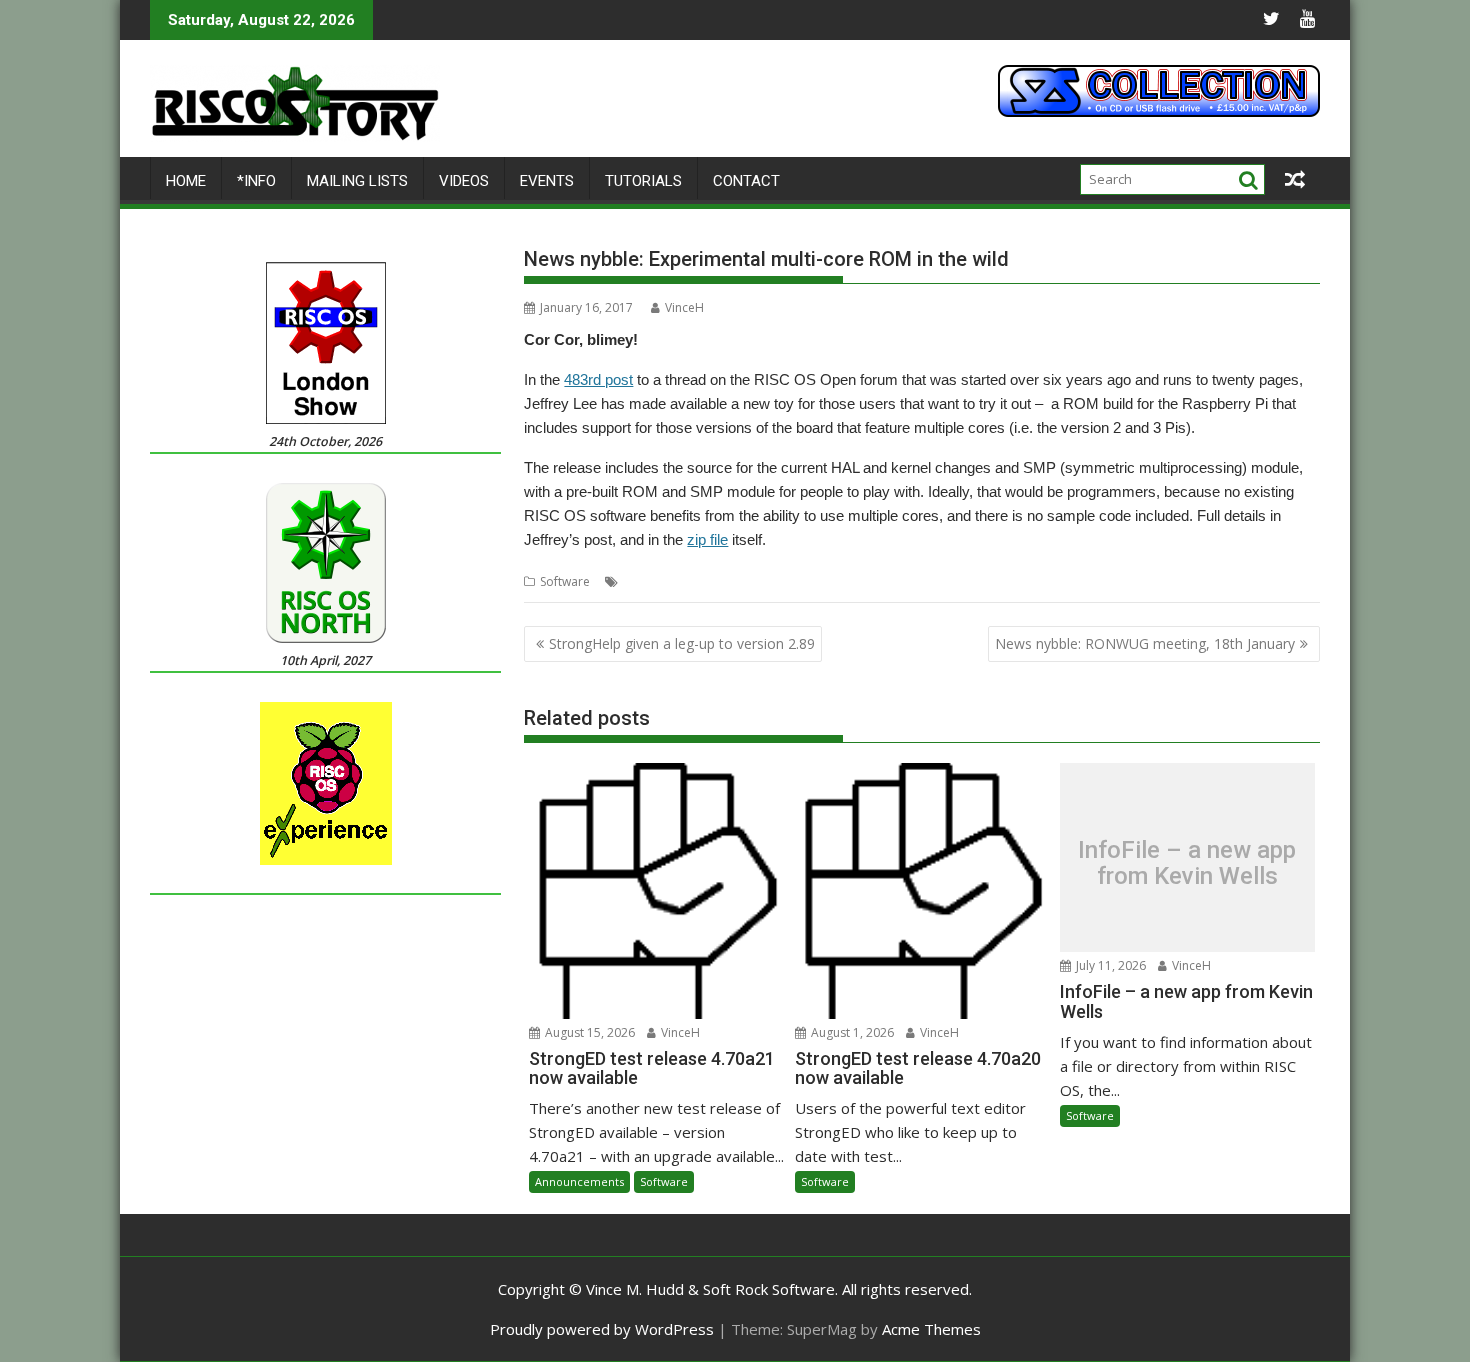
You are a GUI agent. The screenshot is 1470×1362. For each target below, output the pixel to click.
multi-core (652, 581)
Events (547, 181)
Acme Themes (931, 1329)
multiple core (726, 581)
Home (186, 181)
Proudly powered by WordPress (602, 1329)
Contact (746, 181)
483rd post (598, 379)
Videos (464, 181)
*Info (256, 181)
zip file (707, 539)
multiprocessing (817, 581)
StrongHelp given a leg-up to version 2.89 (682, 643)
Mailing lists (357, 181)
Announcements (579, 1181)
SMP (882, 581)
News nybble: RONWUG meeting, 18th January (1145, 643)
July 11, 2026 (1109, 965)
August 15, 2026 (588, 1032)
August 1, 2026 (851, 1032)
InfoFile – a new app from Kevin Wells (1187, 863)
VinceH (684, 307)
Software (565, 581)
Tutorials (643, 181)
